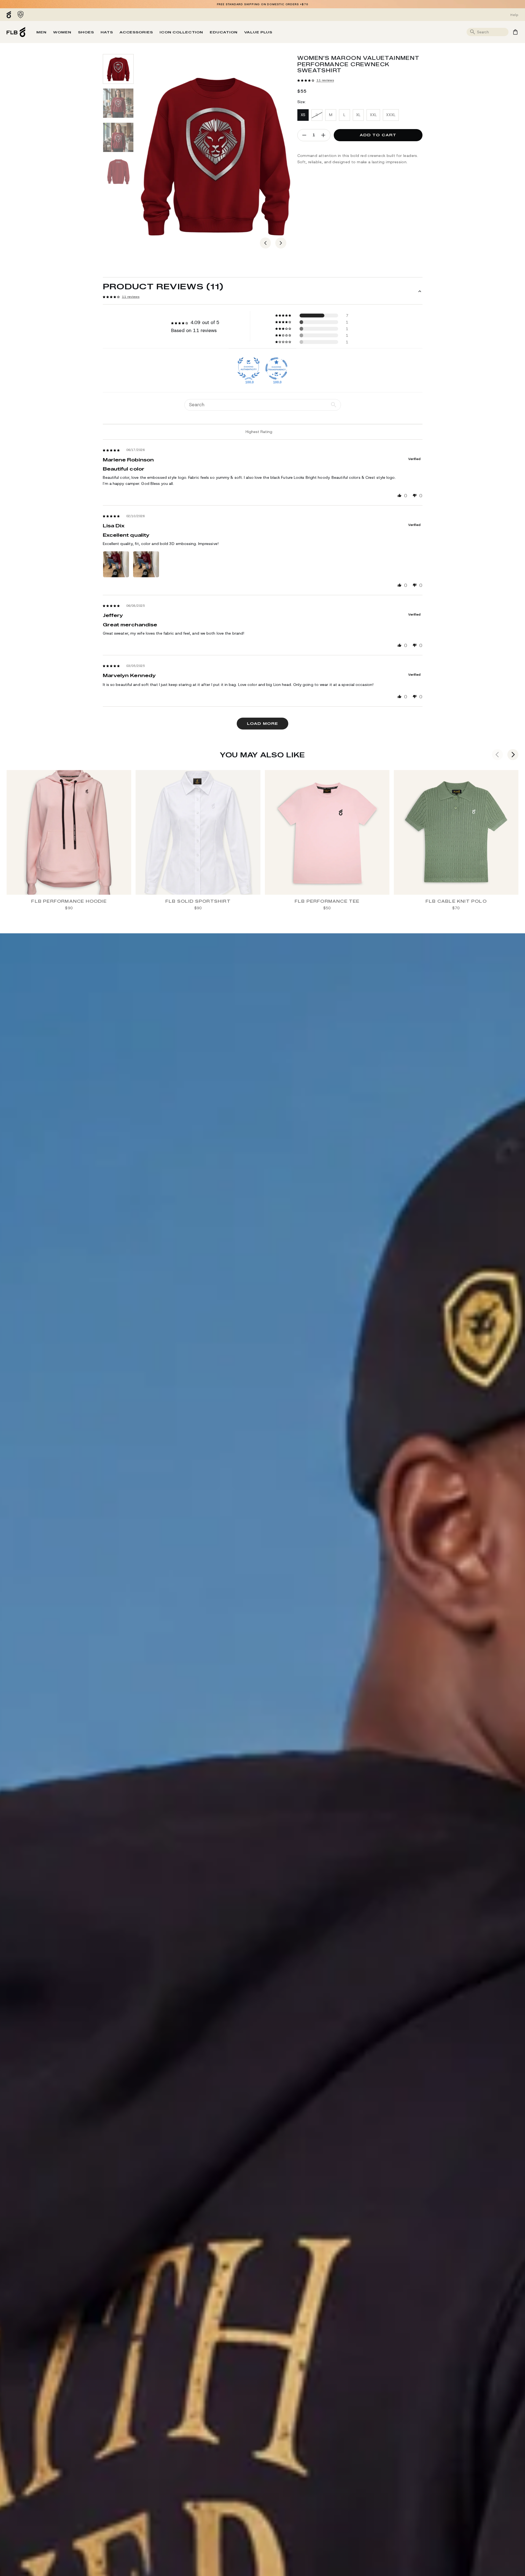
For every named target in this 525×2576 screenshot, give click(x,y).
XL (358, 115)
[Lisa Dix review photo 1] (116, 564)
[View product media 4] (118, 172)
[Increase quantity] (323, 135)
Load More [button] (262, 723)
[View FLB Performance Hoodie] (69, 832)
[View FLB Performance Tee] (327, 832)
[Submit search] (473, 32)
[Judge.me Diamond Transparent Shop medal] (276, 368)
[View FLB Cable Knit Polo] (456, 832)
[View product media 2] (118, 103)
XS (303, 115)
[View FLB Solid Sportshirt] (198, 832)
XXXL (391, 115)
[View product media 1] (118, 69)
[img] (111, 450)
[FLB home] (16, 32)
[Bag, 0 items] (515, 32)
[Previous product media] (265, 243)
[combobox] (492, 32)
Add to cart (378, 135)
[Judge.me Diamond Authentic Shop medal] (249, 368)
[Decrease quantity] (304, 135)
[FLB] (10, 15)
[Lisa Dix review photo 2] (146, 564)
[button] (306, 80)
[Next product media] (281, 243)
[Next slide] (513, 755)
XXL (373, 115)
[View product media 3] (118, 137)
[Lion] (21, 15)
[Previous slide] (497, 755)
